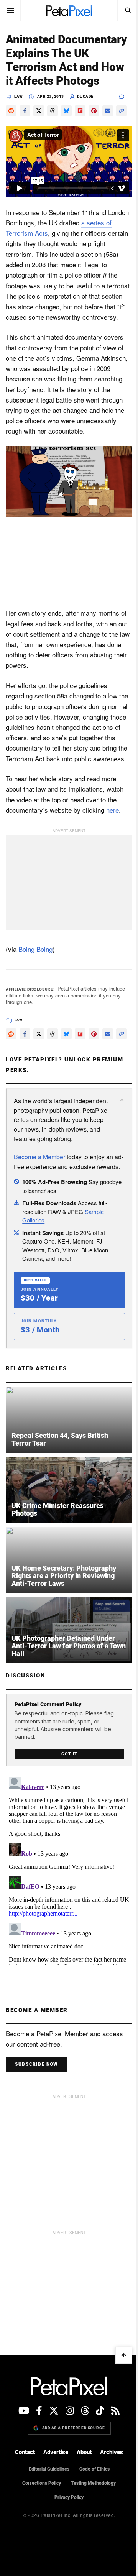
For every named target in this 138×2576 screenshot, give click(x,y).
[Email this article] (108, 125)
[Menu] (10, 10)
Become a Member (39, 1219)
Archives (109, 2512)
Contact (22, 2512)
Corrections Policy (39, 2543)
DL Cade (85, 110)
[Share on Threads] (53, 125)
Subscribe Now (36, 2124)
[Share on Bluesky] (66, 125)
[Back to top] (118, 2415)
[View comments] (120, 111)
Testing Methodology (91, 2543)
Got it (67, 1813)
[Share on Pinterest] (94, 125)
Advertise (53, 2512)
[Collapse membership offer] (116, 1153)
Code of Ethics (91, 2528)
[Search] (122, 10)
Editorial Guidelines (46, 2528)
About (81, 2512)
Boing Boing (35, 988)
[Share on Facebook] (25, 125)
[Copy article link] (11, 138)
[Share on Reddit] (11, 125)
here (113, 849)
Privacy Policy (66, 2557)
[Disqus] (66, 1929)
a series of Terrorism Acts (57, 252)
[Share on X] (39, 125)
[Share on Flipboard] (80, 125)
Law (19, 110)
